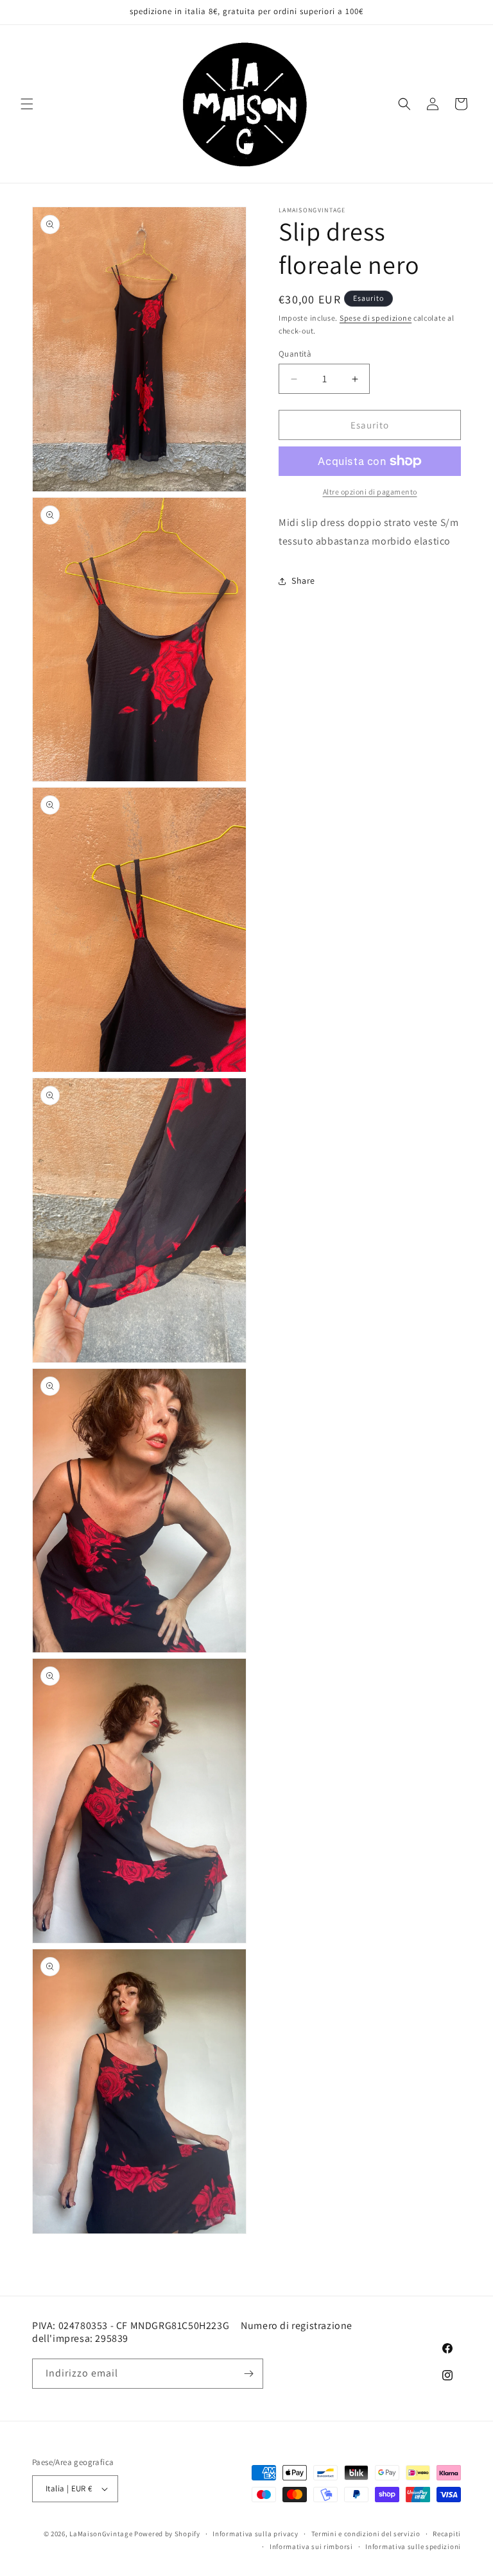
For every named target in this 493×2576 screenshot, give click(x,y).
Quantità (295, 354)
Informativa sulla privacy (255, 2534)
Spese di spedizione (376, 318)
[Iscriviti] (248, 2374)
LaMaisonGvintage (101, 2534)
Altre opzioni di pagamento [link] (370, 492)
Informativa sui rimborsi (311, 2546)
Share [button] (303, 580)
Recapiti (447, 2534)
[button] (27, 104)
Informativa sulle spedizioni (413, 2546)
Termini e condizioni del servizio (366, 2534)
